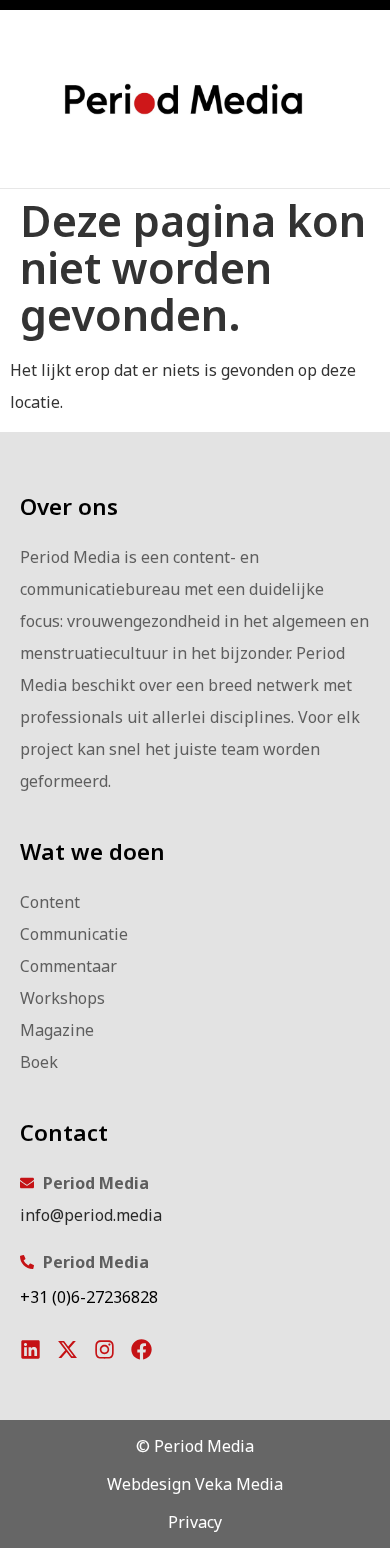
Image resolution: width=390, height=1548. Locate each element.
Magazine (57, 1030)
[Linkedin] (30, 1349)
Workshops (62, 998)
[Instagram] (104, 1349)
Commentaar (68, 966)
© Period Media (195, 1446)
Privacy (195, 1522)
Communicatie (74, 934)
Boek (39, 1062)
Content (50, 902)
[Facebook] (141, 1349)
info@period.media (91, 1215)
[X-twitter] (67, 1349)
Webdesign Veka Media (195, 1484)
